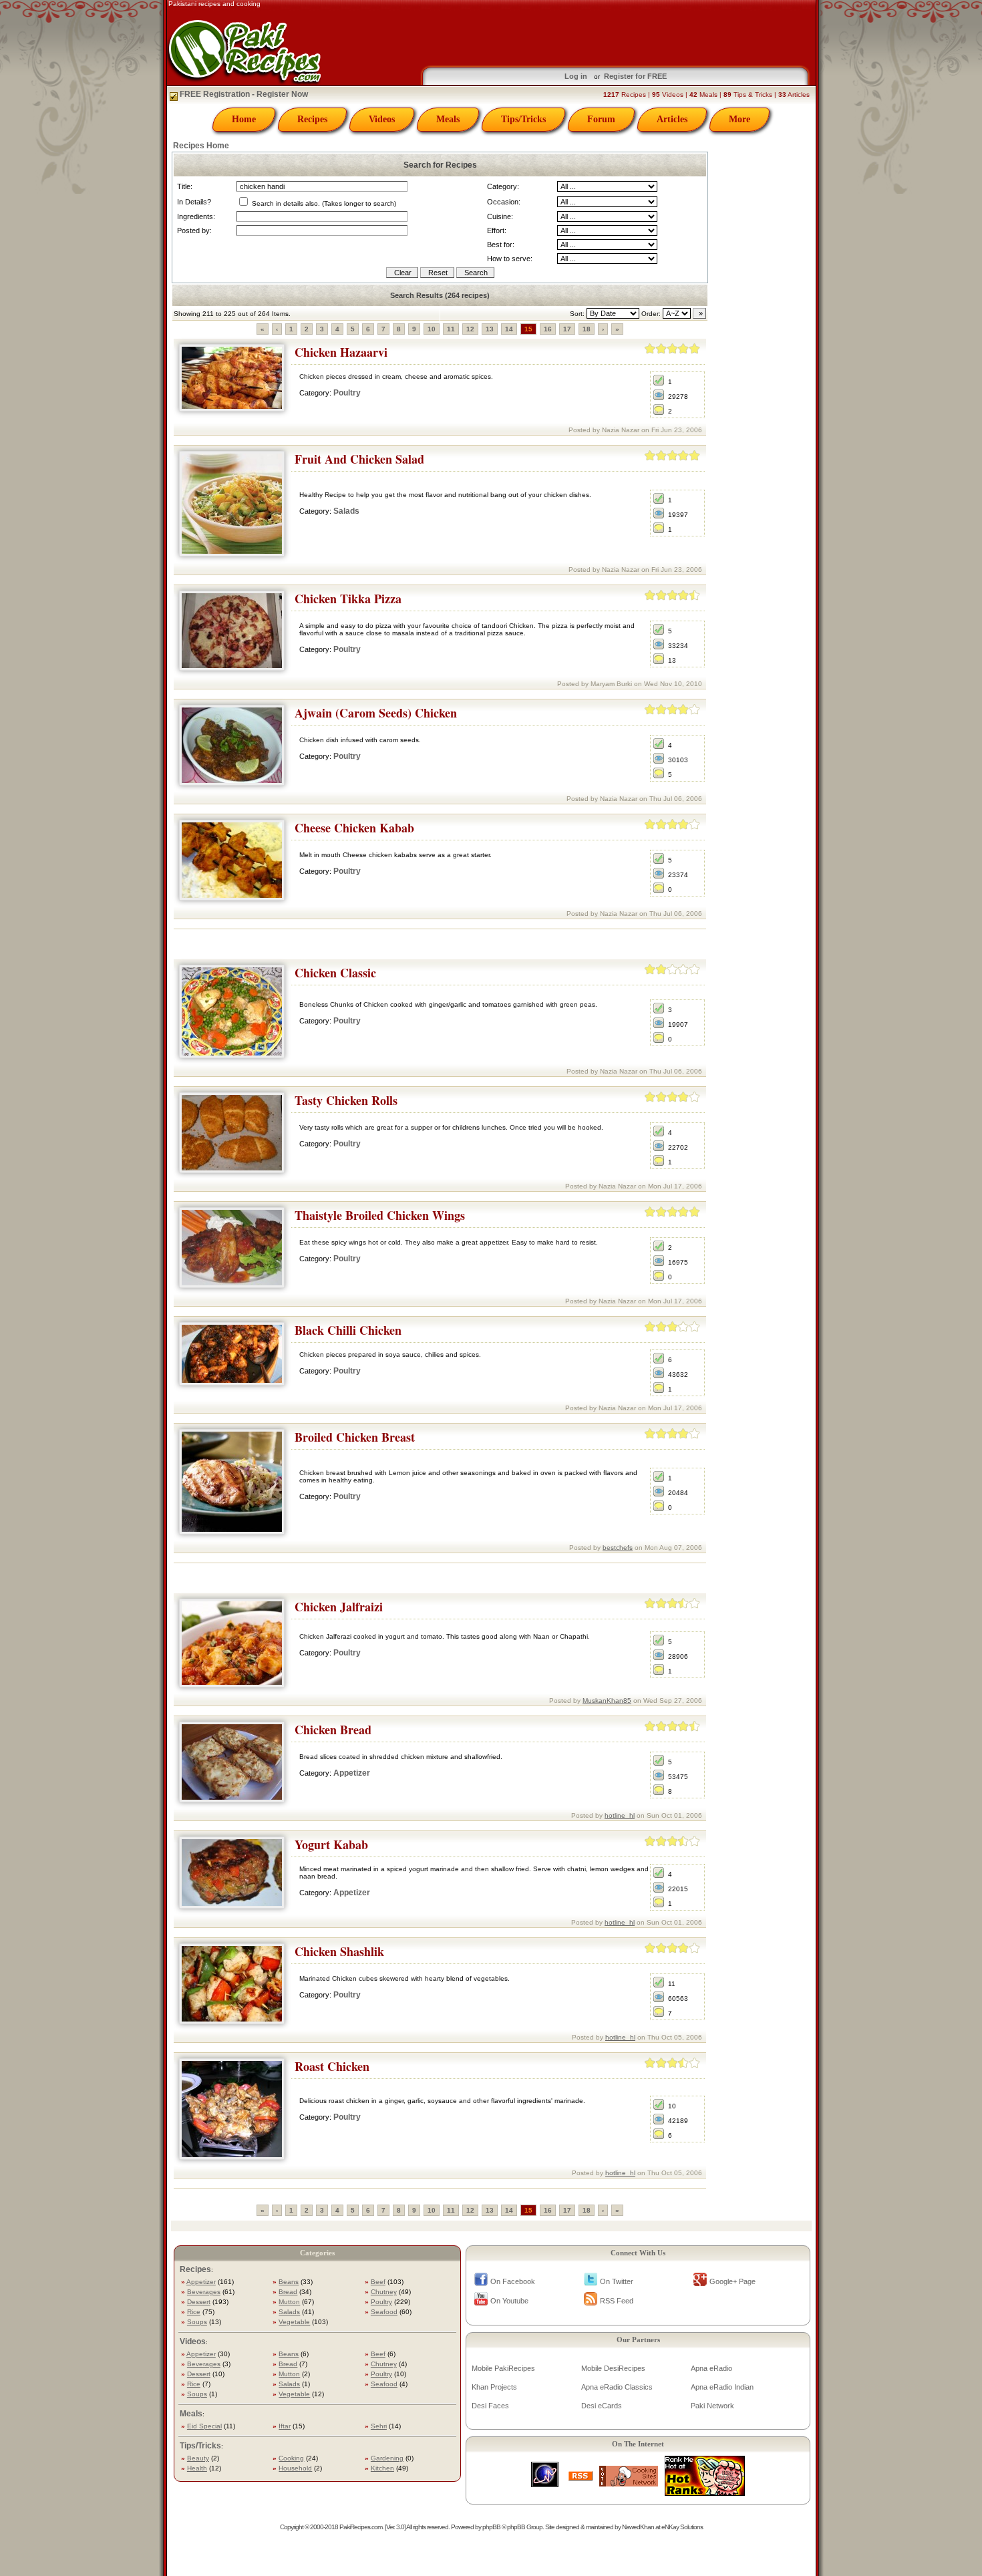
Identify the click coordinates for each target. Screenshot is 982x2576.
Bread (288, 2292)
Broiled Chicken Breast (355, 1437)
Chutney (384, 2292)
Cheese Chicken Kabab (354, 828)
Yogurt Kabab (331, 1844)
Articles (672, 119)
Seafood (384, 2312)
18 (587, 329)
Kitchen (382, 2468)
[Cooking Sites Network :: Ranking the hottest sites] (629, 2483)
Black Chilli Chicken (348, 1330)
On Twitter (617, 2281)
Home (244, 119)
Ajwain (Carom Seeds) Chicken (376, 713)
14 (509, 329)
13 (490, 329)
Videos (382, 119)
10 (432, 329)
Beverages (204, 2292)
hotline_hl (620, 1815)
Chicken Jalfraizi (339, 1607)
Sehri (379, 2426)
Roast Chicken (332, 2066)
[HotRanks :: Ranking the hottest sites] (705, 2492)
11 (451, 329)
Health (197, 2468)
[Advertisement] (440, 944)
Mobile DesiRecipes (613, 2368)
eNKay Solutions (682, 2527)
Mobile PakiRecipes (503, 2368)
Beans (289, 2282)
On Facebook (513, 2281)
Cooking (291, 2458)
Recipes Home (201, 146)
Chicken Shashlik (339, 1951)
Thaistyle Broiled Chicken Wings (380, 1215)
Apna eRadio (711, 2368)
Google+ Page (732, 2281)
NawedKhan (638, 2527)
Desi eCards (602, 2406)
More (740, 119)
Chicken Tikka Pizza (348, 599)
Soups (197, 2322)
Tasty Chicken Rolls (346, 1100)
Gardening (387, 2458)
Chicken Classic (335, 973)
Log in (576, 76)
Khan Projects (494, 2387)
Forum (601, 119)
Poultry (347, 393)
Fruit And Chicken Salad (359, 459)
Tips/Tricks (523, 119)
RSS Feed (617, 2301)
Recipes (312, 119)
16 (548, 329)
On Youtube (509, 2301)
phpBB (491, 2527)
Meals (448, 119)
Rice (194, 2312)
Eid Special (204, 2426)
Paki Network (712, 2406)
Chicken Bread (333, 1730)
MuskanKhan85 (607, 1701)
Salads (346, 511)
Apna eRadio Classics (617, 2387)
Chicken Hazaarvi (341, 352)
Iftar (285, 2426)
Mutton (289, 2302)
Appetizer (352, 1773)
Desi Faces (490, 2406)
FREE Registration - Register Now (243, 94)
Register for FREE (635, 76)
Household (295, 2468)
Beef (378, 2282)
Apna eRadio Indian (722, 2387)
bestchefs (618, 1548)
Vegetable (294, 2322)
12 (470, 329)
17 (567, 329)
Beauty (198, 2458)
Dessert (199, 2302)
